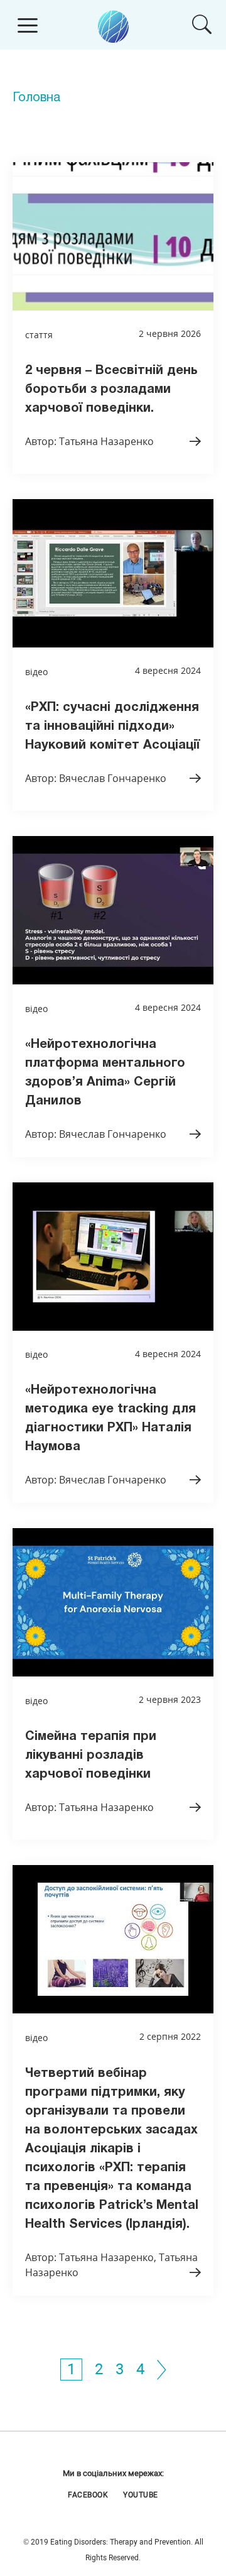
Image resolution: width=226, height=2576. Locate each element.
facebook (88, 2495)
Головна (36, 98)
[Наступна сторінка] (162, 2369)
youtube (141, 2495)
